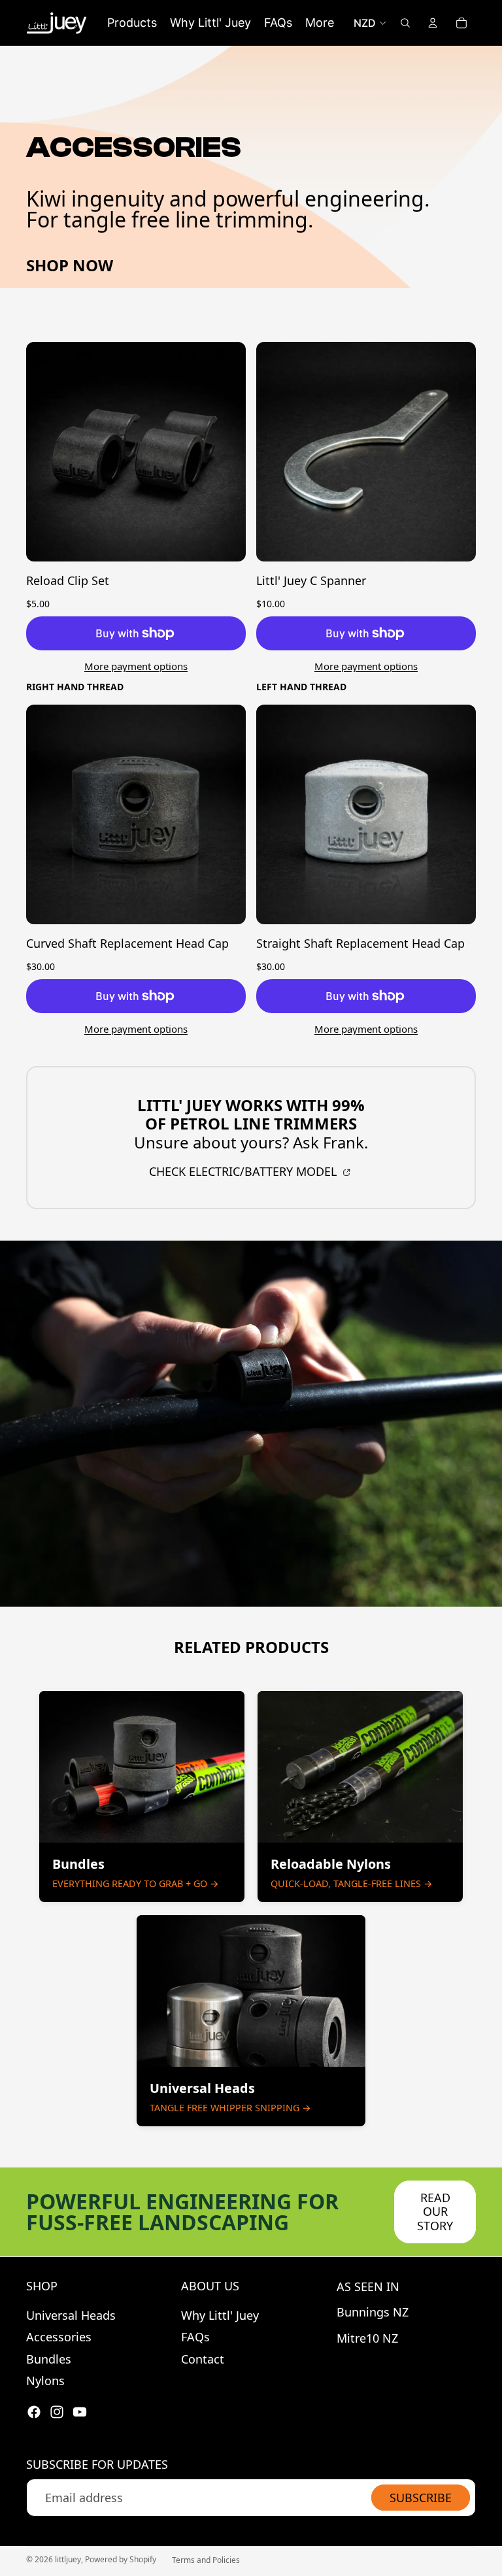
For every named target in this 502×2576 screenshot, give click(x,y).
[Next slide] (226, 452)
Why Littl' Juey (220, 2315)
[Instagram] (57, 2412)
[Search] (405, 23)
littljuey (68, 2559)
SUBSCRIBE (421, 2498)
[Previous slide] (46, 452)
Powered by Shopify (121, 2559)
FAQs (195, 2337)
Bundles (49, 2359)
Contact (203, 2359)
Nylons (45, 2381)
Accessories (59, 2337)
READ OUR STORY (435, 2212)
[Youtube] (80, 2412)
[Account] (433, 23)
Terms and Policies (206, 2560)
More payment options (136, 666)
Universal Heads (71, 2315)
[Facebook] (34, 2412)
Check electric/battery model (244, 1171)
